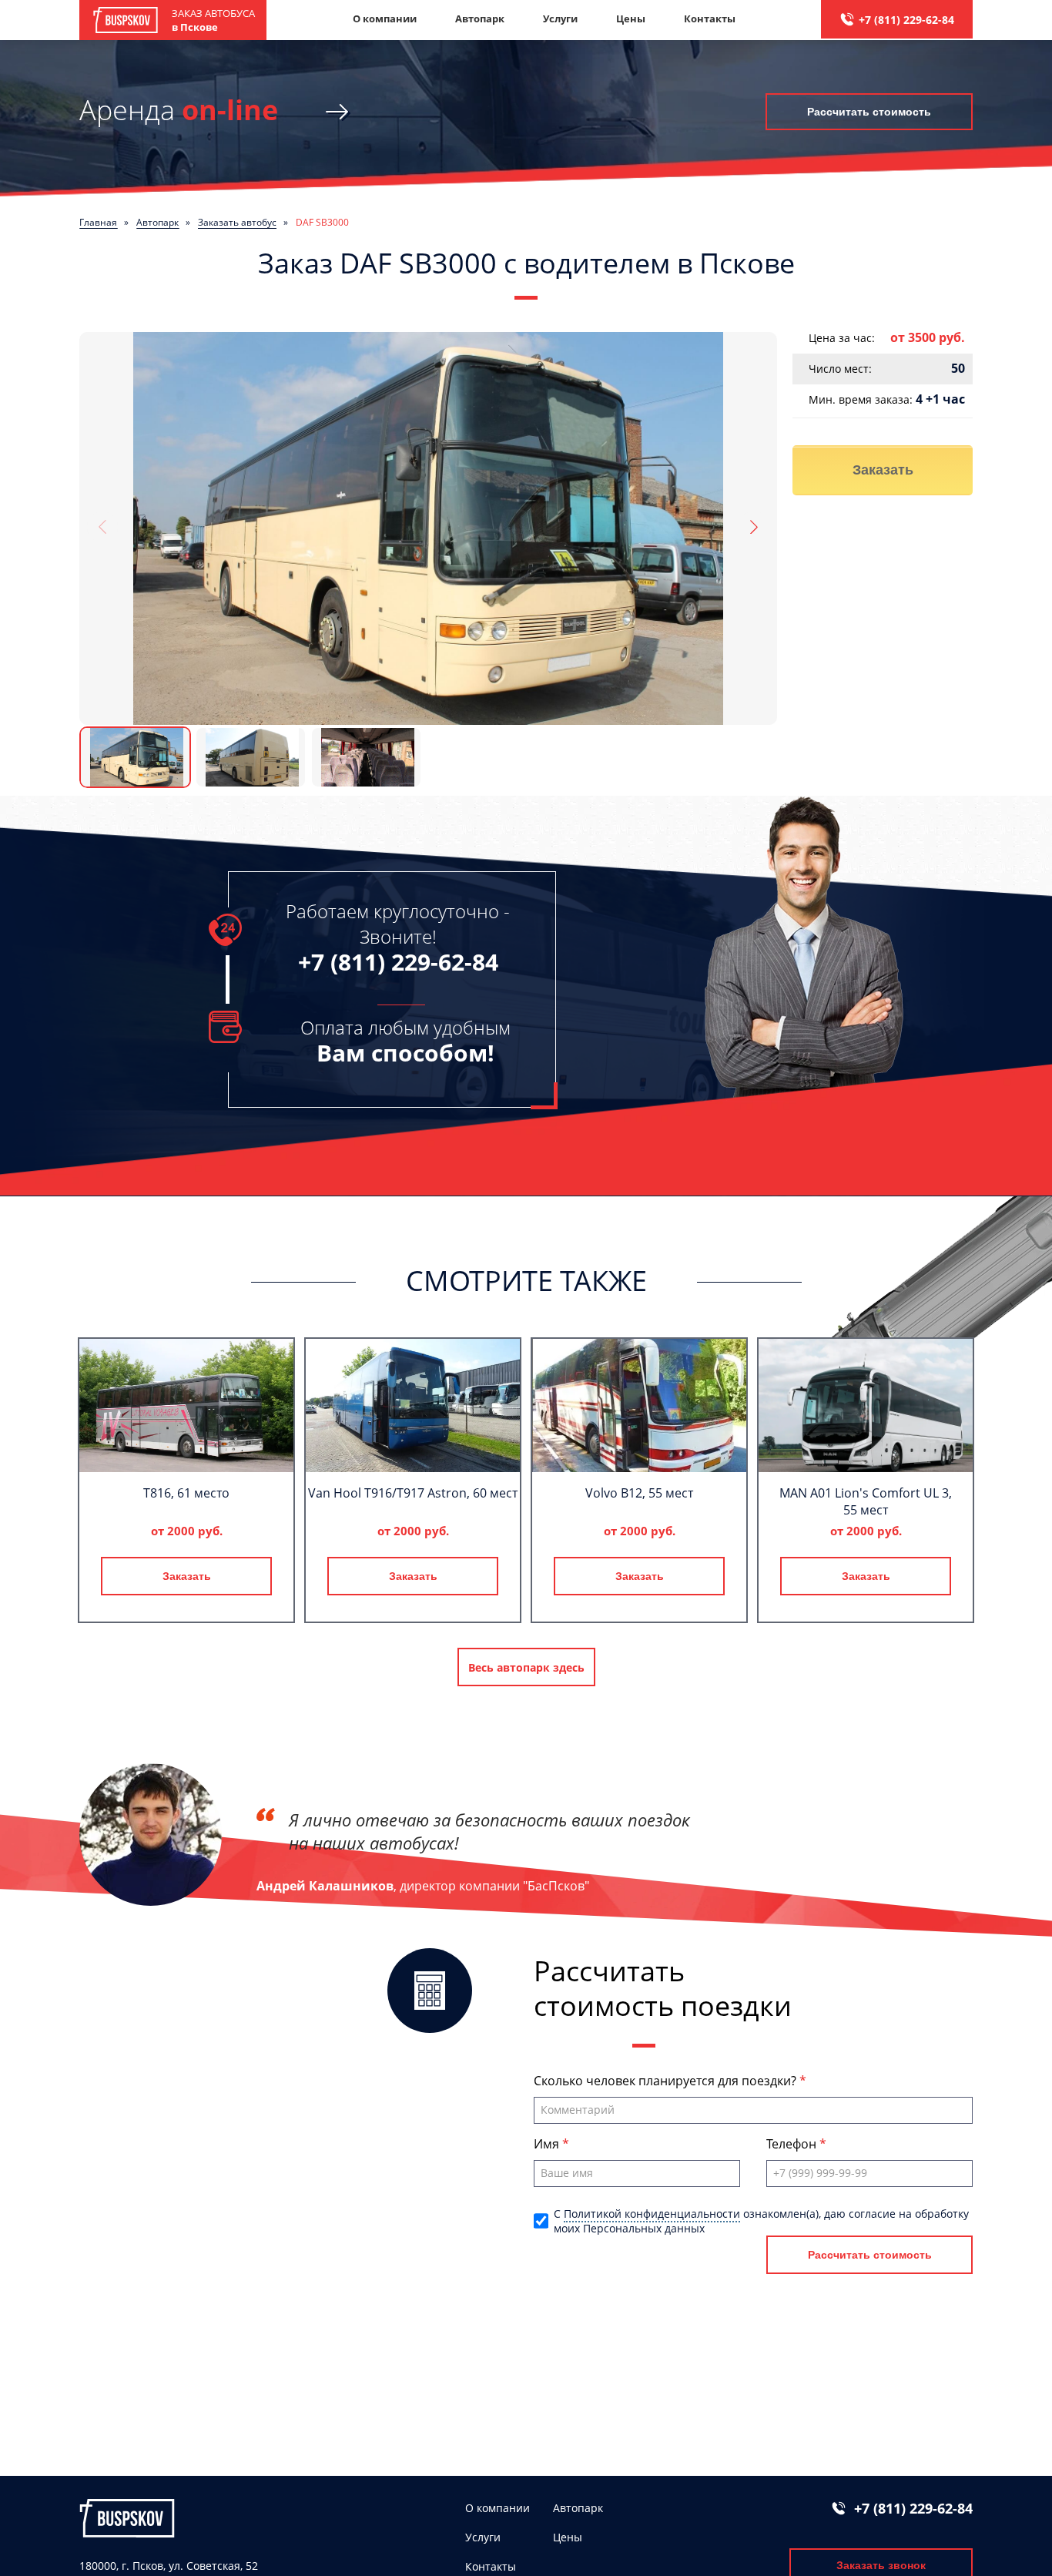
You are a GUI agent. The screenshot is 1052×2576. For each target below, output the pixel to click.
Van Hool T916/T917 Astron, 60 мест (413, 1493)
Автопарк (480, 18)
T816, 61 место (186, 1493)
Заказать (883, 470)
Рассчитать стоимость (869, 112)
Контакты (710, 18)
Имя (548, 2144)
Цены (631, 18)
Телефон (793, 2144)
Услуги (560, 18)
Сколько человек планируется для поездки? (667, 2081)
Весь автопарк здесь (526, 1667)
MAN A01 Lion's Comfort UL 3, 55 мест (866, 1501)
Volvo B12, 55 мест (639, 1493)
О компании (385, 18)
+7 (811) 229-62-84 (906, 20)
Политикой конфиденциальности (652, 2214)
